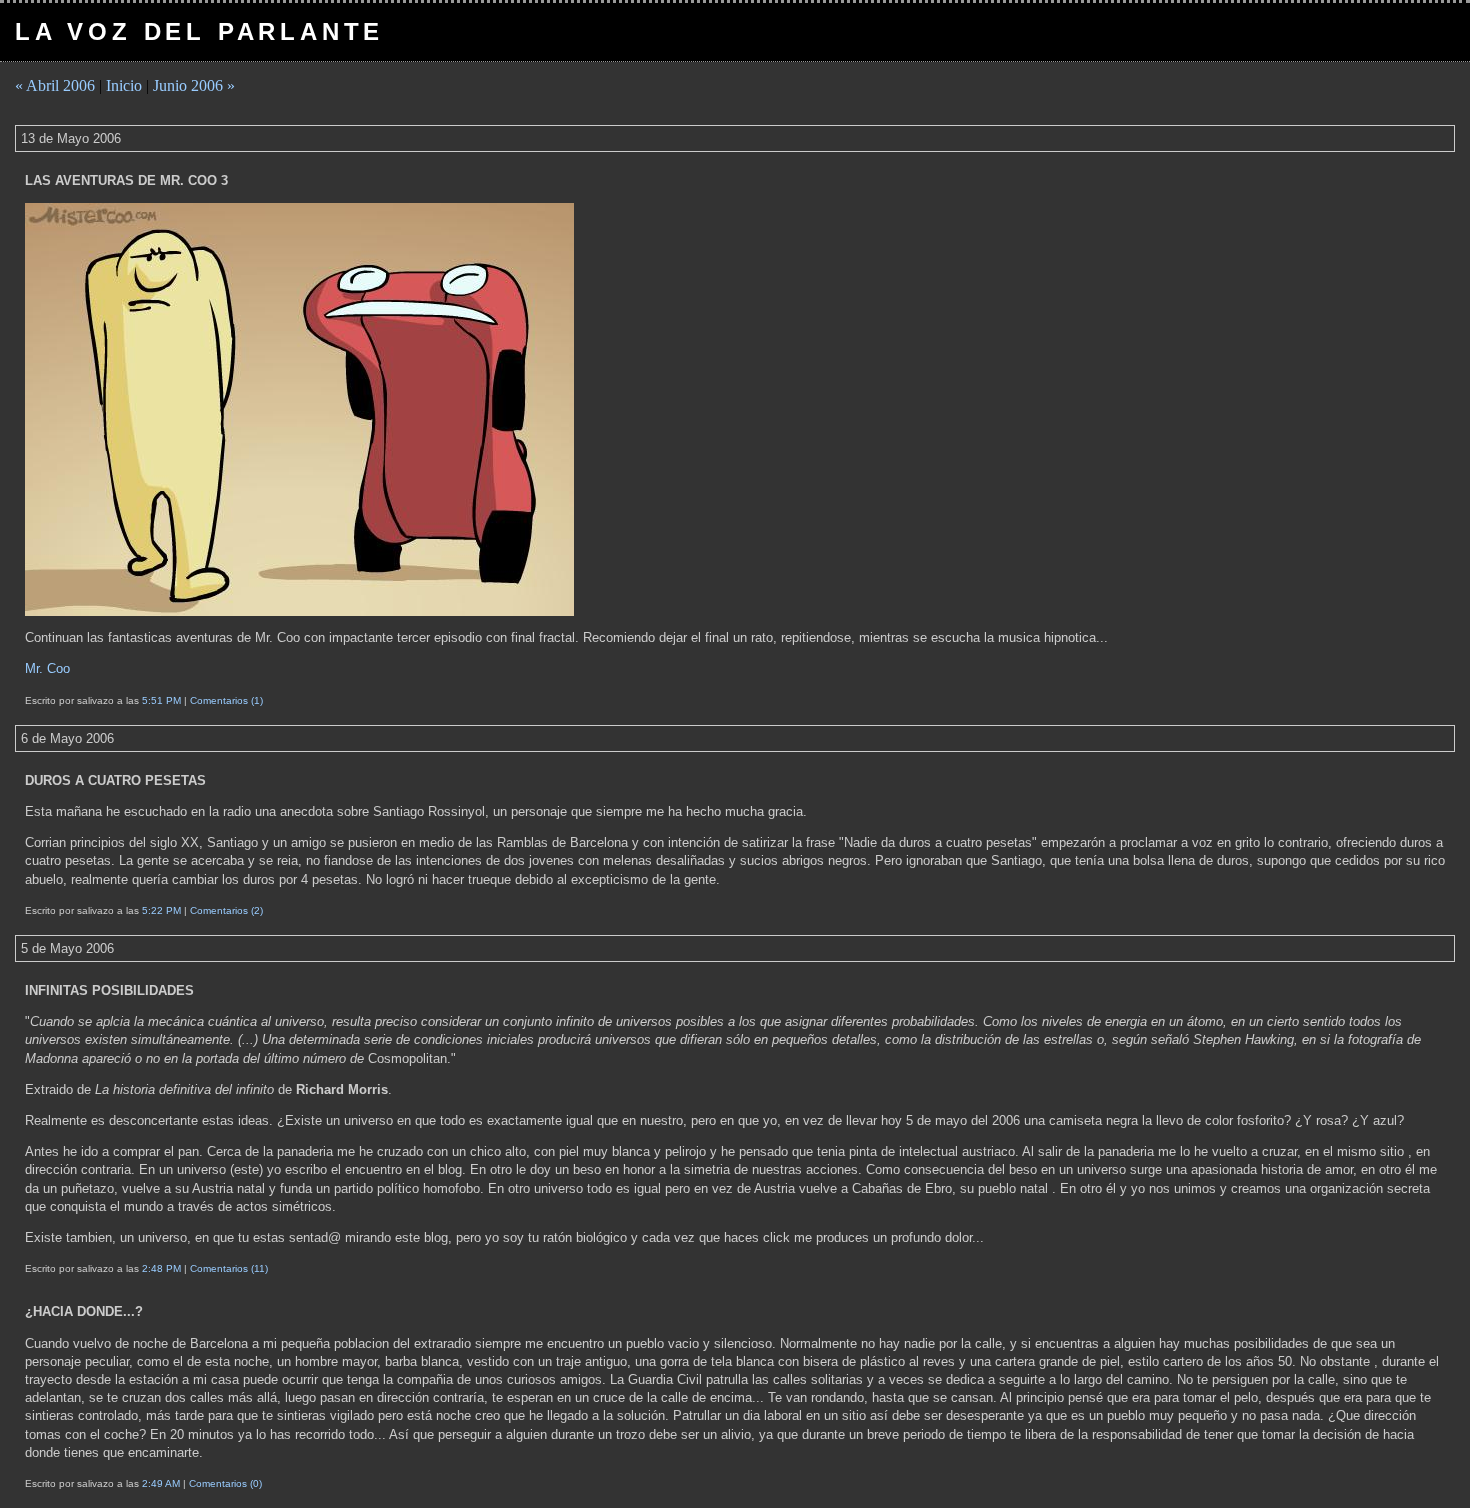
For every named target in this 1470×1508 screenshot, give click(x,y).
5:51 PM (161, 700)
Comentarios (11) (229, 1268)
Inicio (124, 85)
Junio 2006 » (194, 85)
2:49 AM (161, 1483)
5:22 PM (161, 910)
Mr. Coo (47, 668)
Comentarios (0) (225, 1483)
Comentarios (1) (226, 700)
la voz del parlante (199, 31)
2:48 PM (161, 1268)
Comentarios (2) (226, 910)
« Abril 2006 (55, 85)
